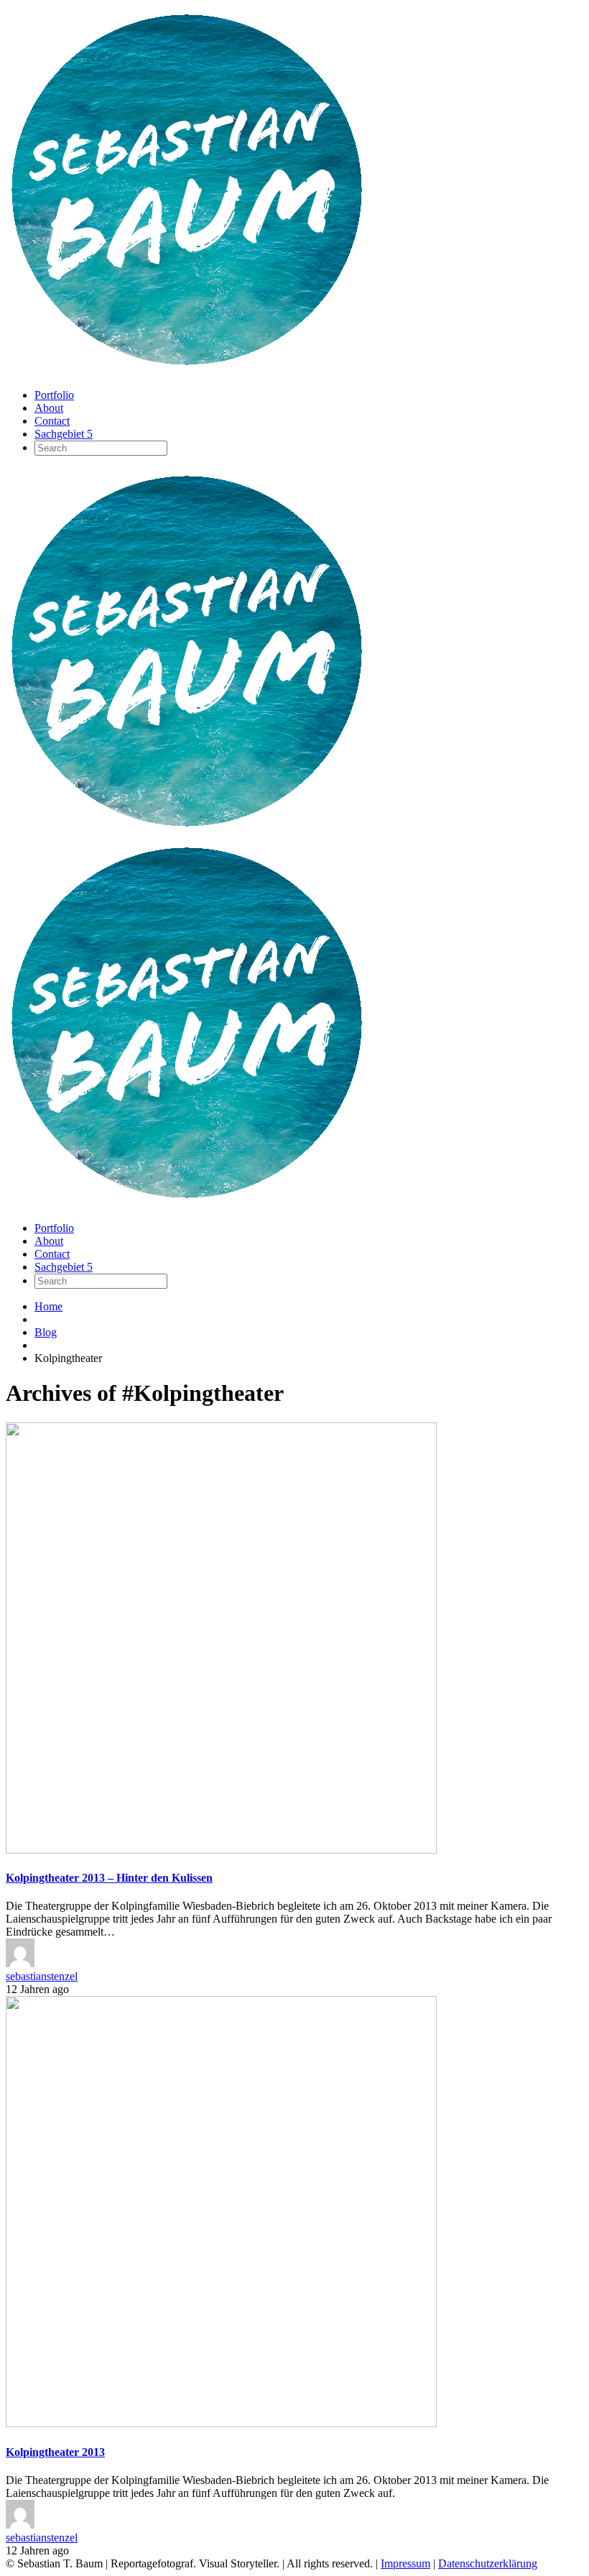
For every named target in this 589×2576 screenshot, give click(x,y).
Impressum (405, 2563)
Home (48, 1306)
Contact (52, 421)
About (49, 408)
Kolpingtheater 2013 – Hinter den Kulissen (109, 1878)
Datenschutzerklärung (488, 2563)
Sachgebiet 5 (64, 434)
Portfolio (54, 395)
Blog (46, 1332)
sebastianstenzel (42, 1976)
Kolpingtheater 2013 (55, 2452)
